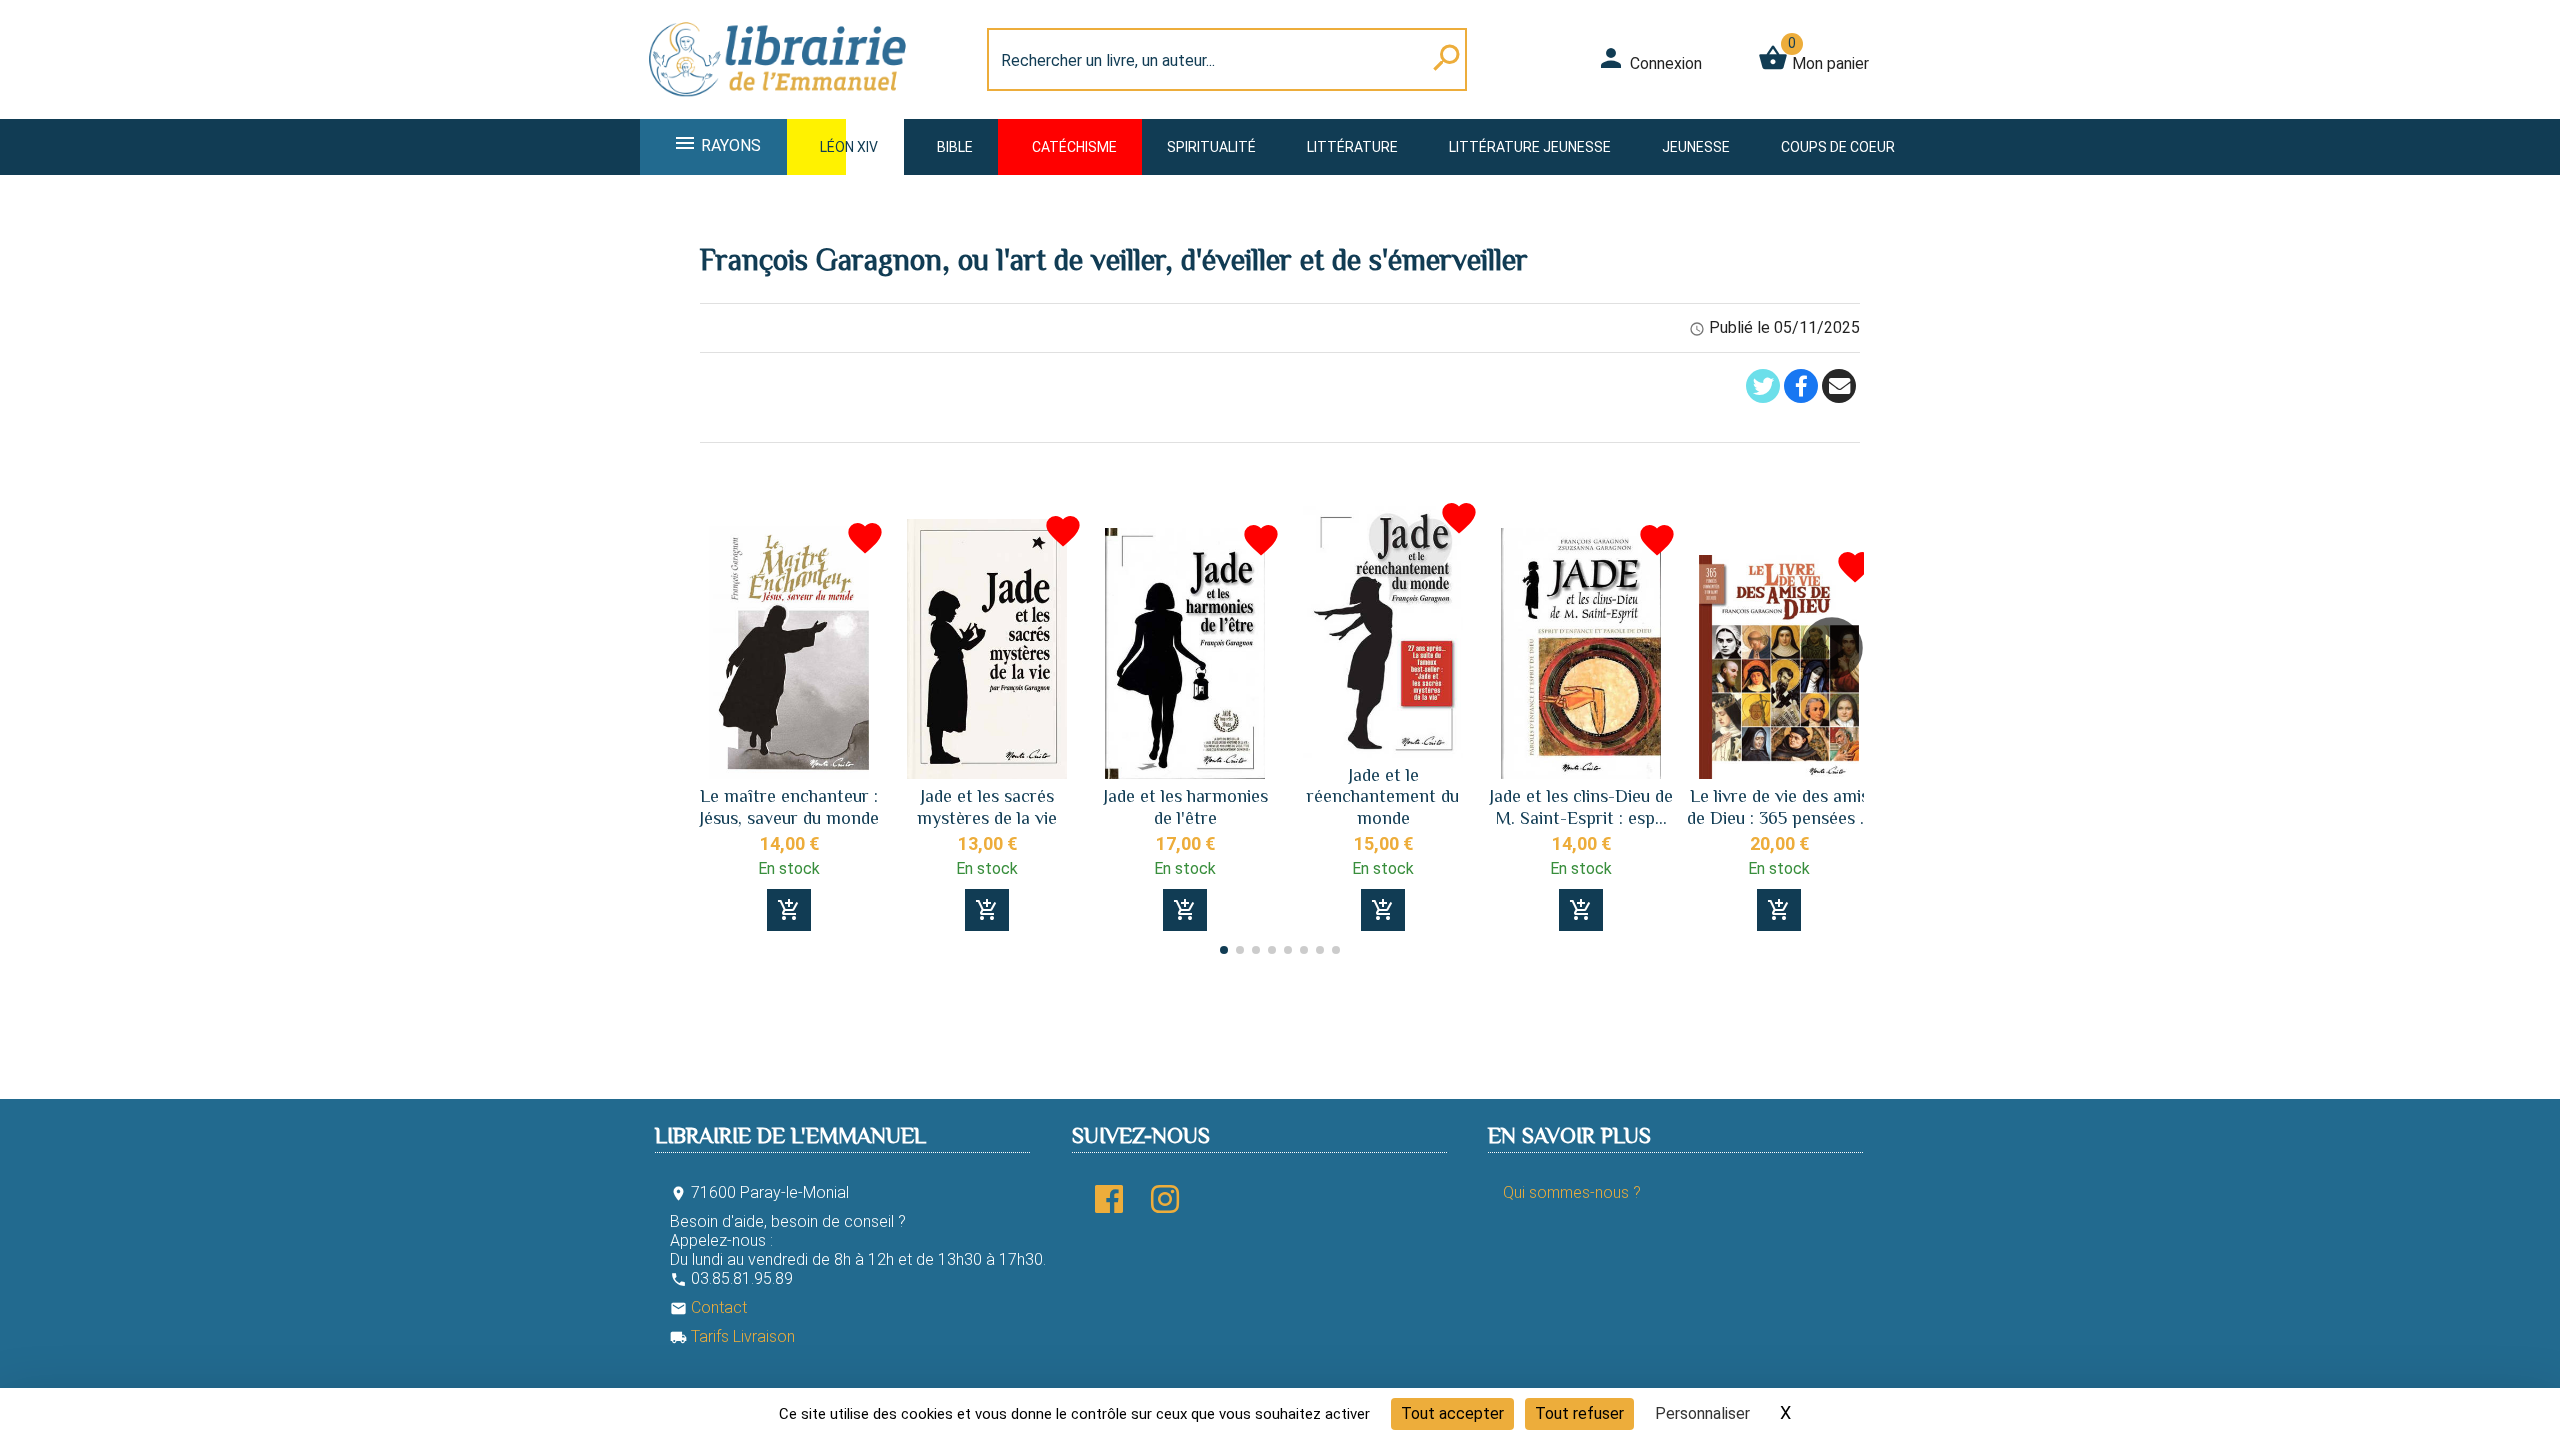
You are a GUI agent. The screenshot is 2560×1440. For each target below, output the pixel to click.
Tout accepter (1452, 1413)
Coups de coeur (1838, 147)
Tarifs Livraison (732, 1336)
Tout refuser (1579, 1413)
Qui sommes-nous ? (1572, 1192)
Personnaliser (1702, 1413)
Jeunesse (1696, 147)
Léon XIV (849, 147)
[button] (1840, 705)
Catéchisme (1074, 147)
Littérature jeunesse (1530, 147)
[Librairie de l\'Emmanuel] (784, 106)
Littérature (1352, 147)
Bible (955, 147)
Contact (708, 1307)
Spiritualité (1211, 147)
